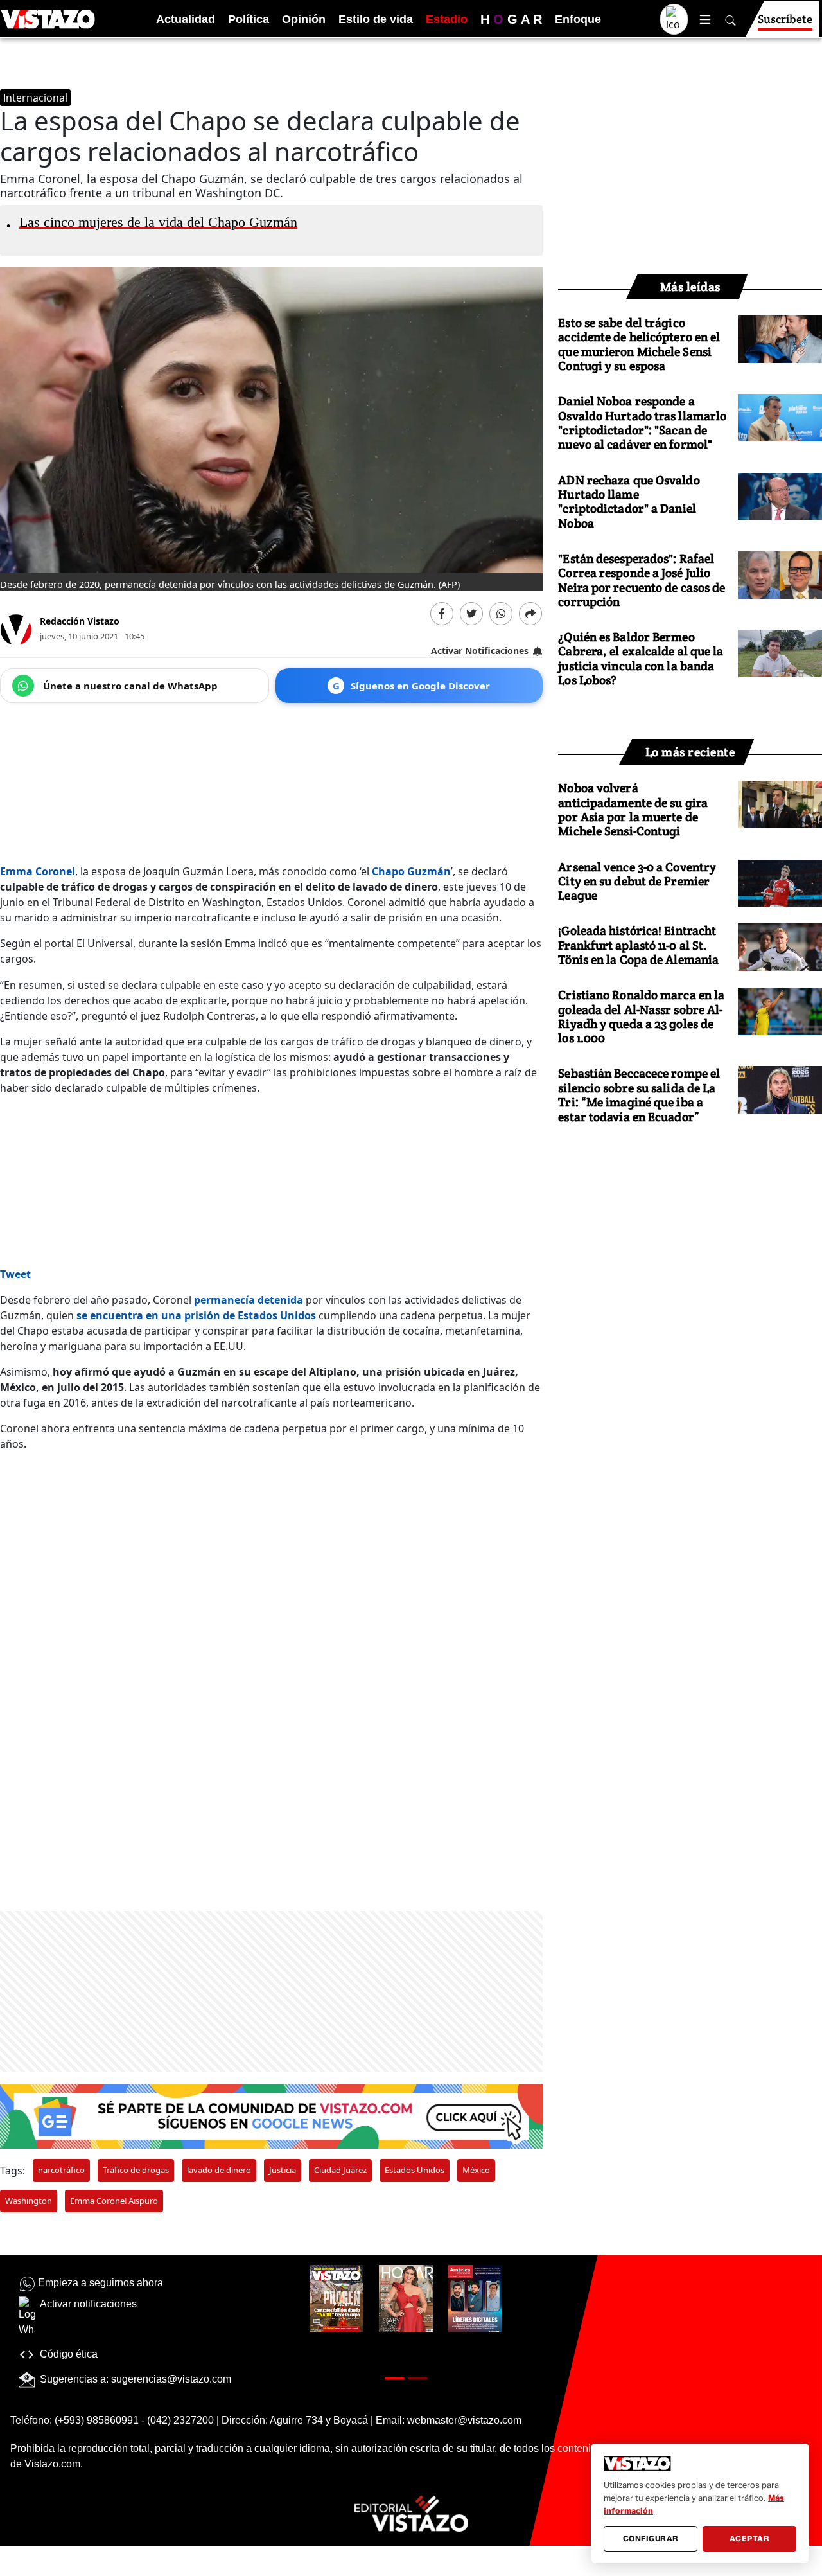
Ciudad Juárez (340, 2170)
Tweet (15, 1274)
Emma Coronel (38, 871)
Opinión (304, 19)
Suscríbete (785, 19)
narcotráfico (61, 2170)
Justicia (283, 2170)
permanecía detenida (249, 1300)
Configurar (651, 2538)
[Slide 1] (394, 2378)
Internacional (35, 98)
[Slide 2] (417, 2378)
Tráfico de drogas (136, 2170)
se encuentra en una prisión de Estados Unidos (196, 1315)
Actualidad (186, 19)
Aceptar (750, 2538)
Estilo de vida (376, 19)
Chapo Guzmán (411, 871)
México (476, 2170)
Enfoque (578, 19)
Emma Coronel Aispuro (114, 2201)
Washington (29, 2201)
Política (249, 19)
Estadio (447, 19)
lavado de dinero (219, 2170)
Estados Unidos (415, 2170)
